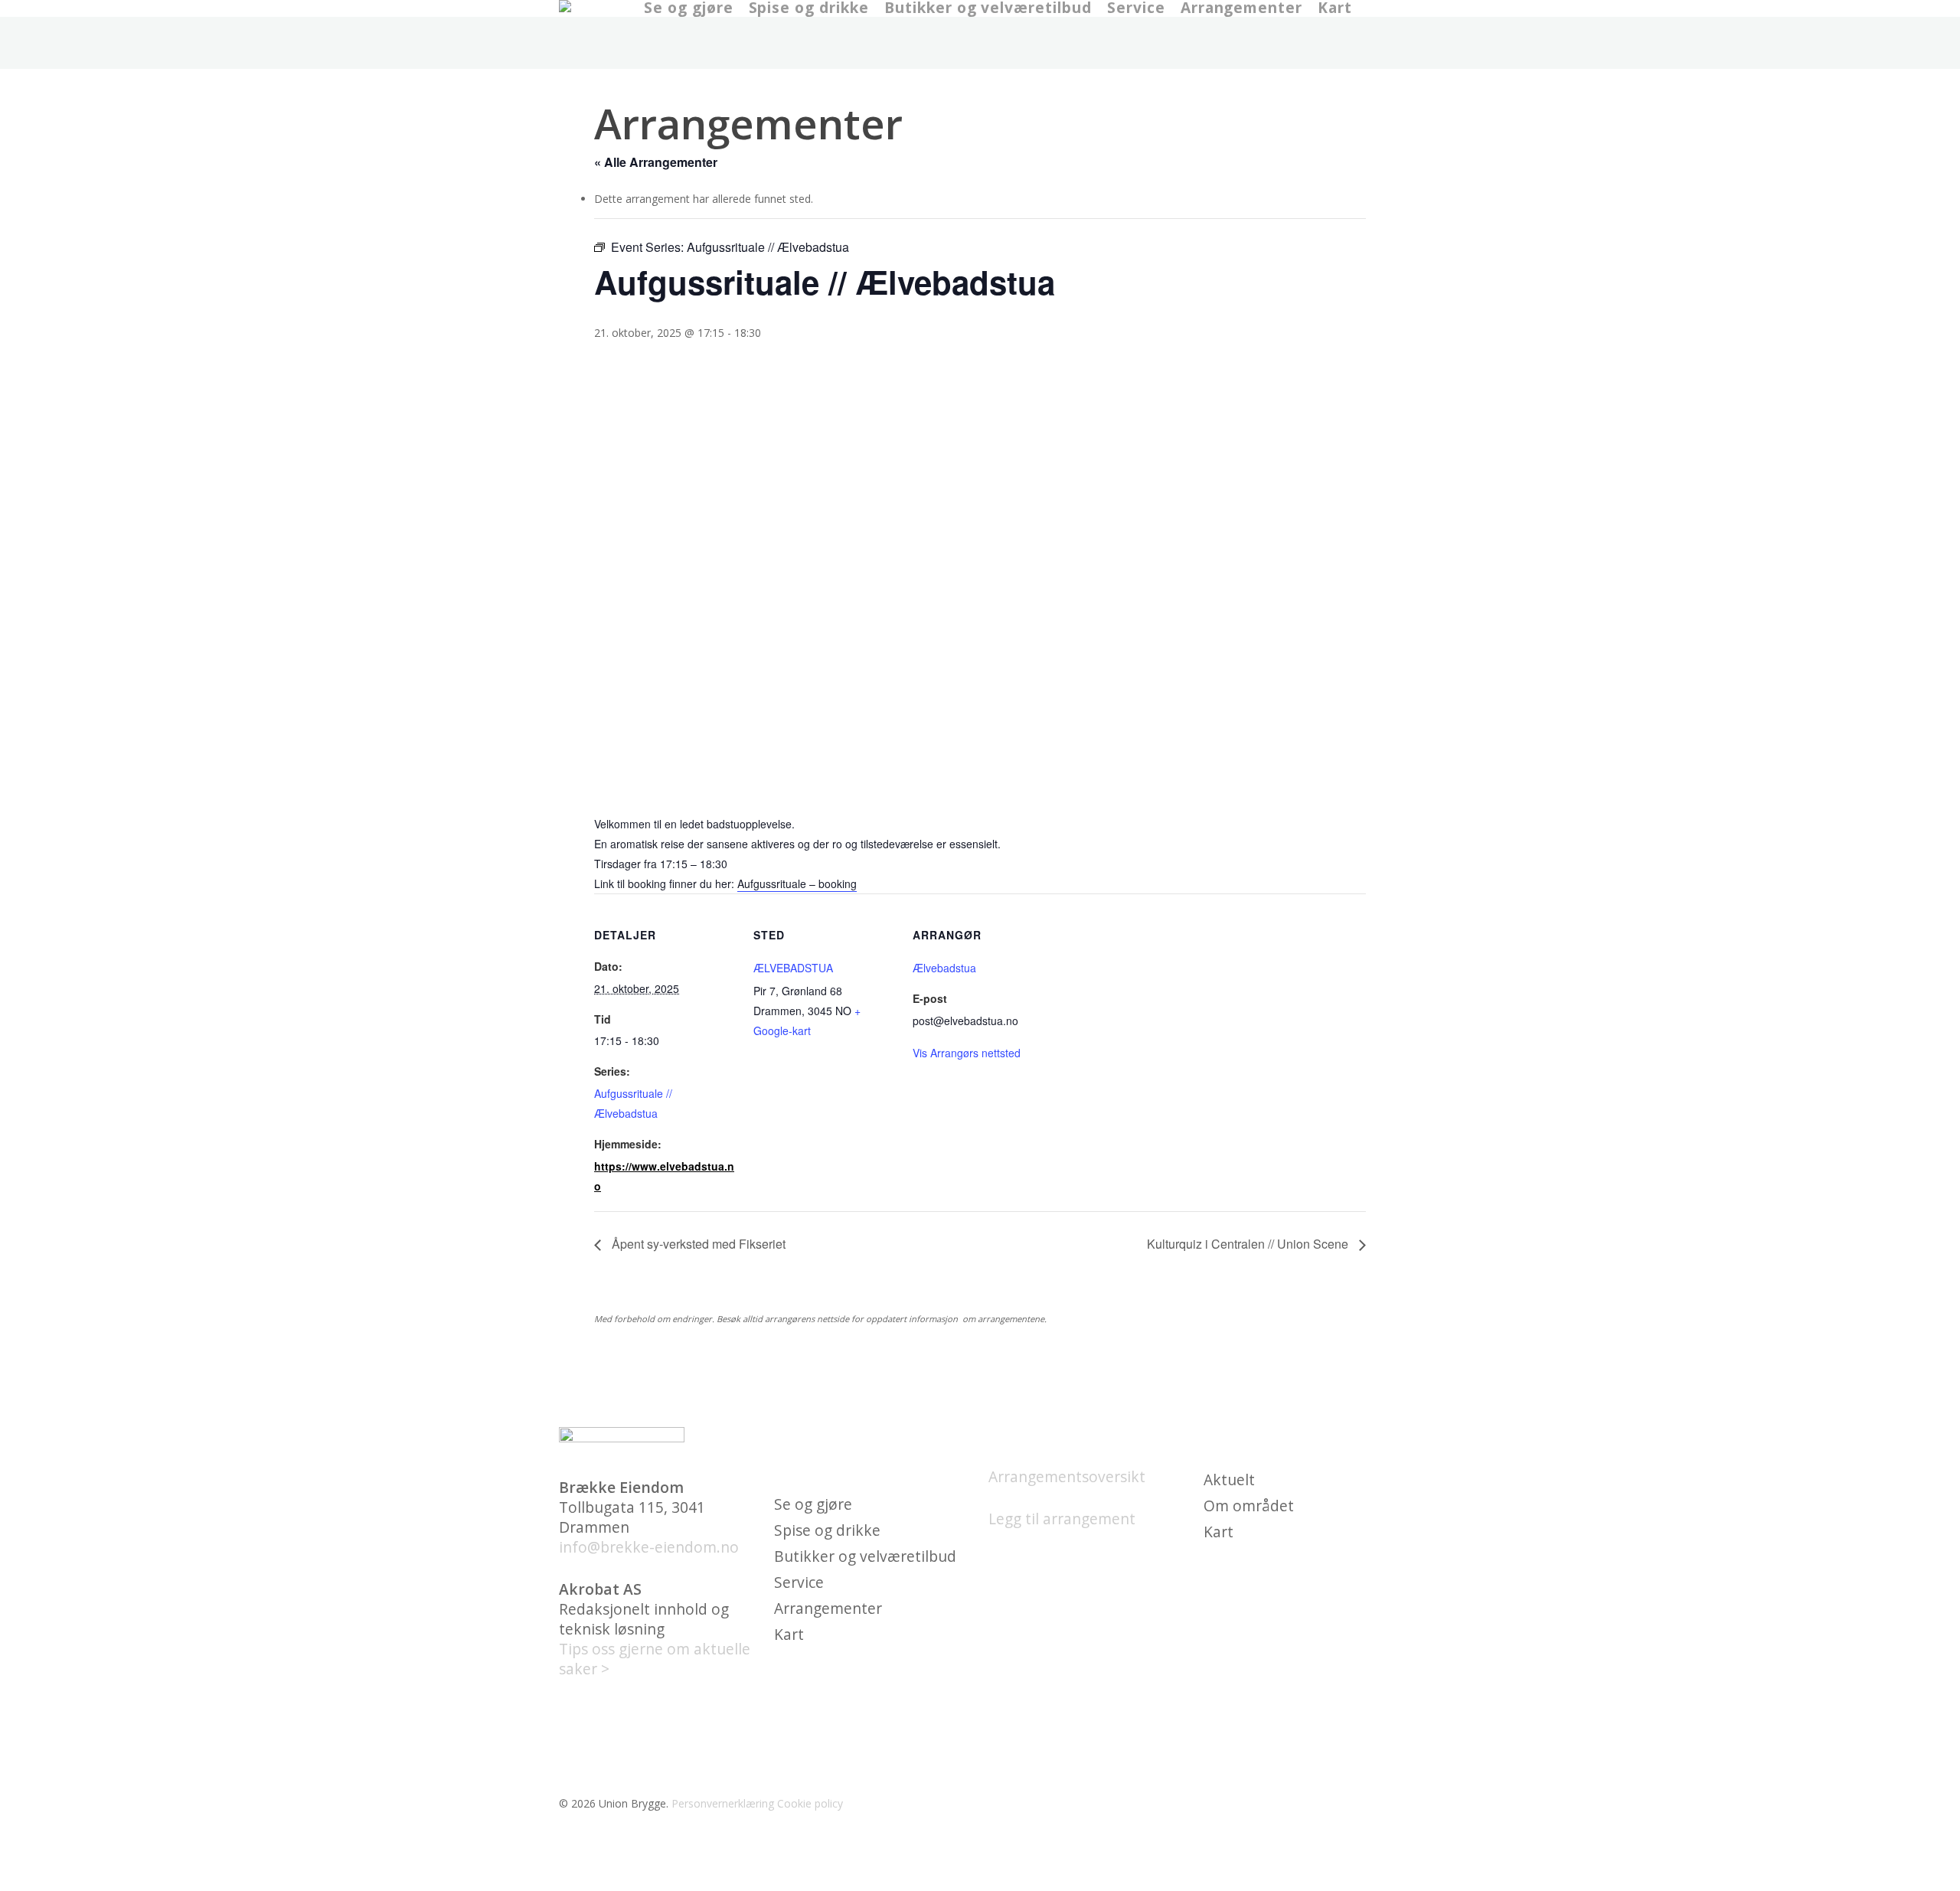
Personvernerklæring (723, 1803)
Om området (1249, 1506)
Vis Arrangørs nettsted (967, 1053)
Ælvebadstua (944, 968)
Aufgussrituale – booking (797, 883)
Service (799, 1582)
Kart (789, 1635)
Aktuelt (1229, 1480)
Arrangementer (828, 1608)
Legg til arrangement (1062, 1519)
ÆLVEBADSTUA (793, 968)
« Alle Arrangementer (656, 162)
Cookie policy (810, 1803)
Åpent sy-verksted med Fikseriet (697, 1244)
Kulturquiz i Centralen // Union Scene (1249, 1244)
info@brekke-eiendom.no (649, 1547)
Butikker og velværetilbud (865, 1556)
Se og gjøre (813, 1504)
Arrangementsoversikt (1067, 1476)
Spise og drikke (827, 1530)
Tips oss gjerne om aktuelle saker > (655, 1659)
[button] (980, 1881)
